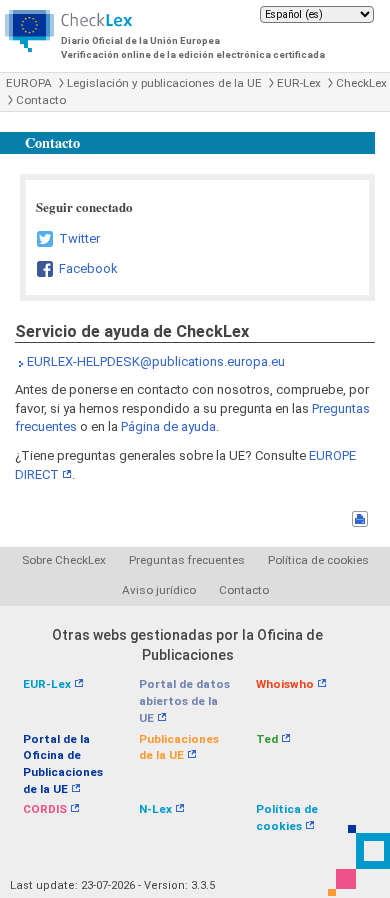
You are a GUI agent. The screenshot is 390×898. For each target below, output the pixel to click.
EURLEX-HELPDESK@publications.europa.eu (156, 361)
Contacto (41, 100)
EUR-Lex (299, 83)
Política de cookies (318, 560)
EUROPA (29, 83)
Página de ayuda (168, 426)
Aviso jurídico (159, 590)
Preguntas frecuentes (187, 560)
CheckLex (361, 83)
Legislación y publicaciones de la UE (164, 83)
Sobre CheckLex (64, 560)
